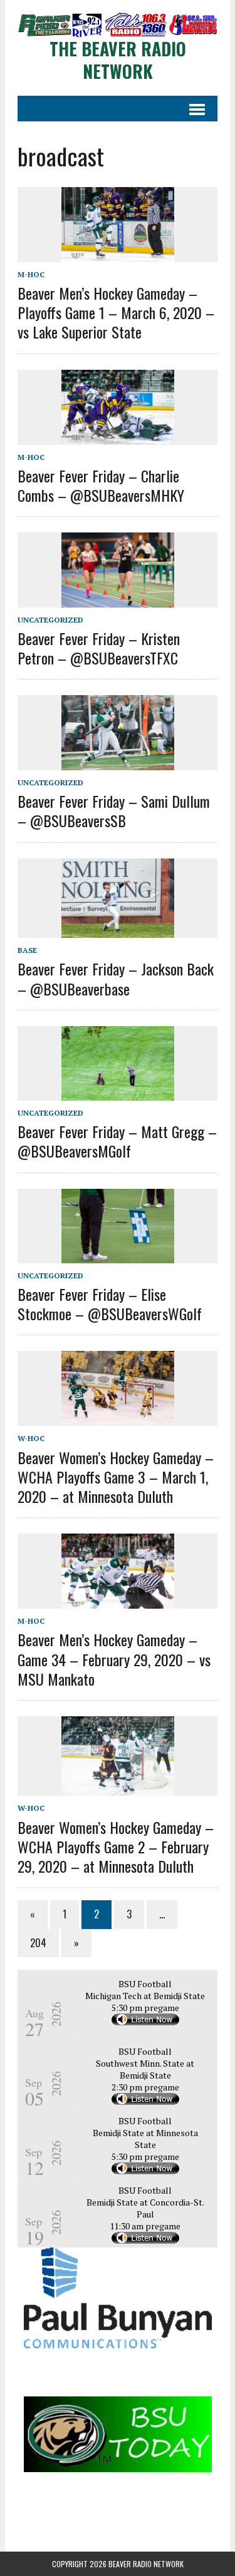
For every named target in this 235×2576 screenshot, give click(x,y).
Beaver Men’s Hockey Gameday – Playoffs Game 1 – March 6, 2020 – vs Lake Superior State (116, 312)
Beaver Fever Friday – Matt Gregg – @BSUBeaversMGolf (117, 1141)
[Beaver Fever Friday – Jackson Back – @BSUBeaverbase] (118, 930)
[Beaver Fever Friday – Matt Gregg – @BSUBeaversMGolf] (118, 1092)
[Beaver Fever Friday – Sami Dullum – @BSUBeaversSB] (118, 761)
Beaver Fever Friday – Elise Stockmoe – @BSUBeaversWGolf (110, 1304)
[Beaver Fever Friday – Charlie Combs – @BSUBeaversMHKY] (118, 436)
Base (27, 950)
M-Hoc (31, 274)
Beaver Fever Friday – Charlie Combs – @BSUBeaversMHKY (101, 485)
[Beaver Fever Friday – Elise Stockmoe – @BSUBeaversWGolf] (118, 1255)
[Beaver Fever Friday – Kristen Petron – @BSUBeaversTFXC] (118, 599)
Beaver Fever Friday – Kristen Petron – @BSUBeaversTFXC (99, 648)
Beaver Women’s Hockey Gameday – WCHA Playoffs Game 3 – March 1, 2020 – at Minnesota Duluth (116, 1477)
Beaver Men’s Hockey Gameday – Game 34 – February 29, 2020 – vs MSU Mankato (114, 1659)
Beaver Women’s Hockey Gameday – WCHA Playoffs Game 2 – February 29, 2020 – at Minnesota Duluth (116, 1846)
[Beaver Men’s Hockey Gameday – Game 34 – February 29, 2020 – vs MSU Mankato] (118, 1601)
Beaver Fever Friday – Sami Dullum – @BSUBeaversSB (114, 811)
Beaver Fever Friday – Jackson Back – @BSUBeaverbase (116, 978)
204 (38, 1943)
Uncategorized (50, 620)
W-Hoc (31, 1438)
